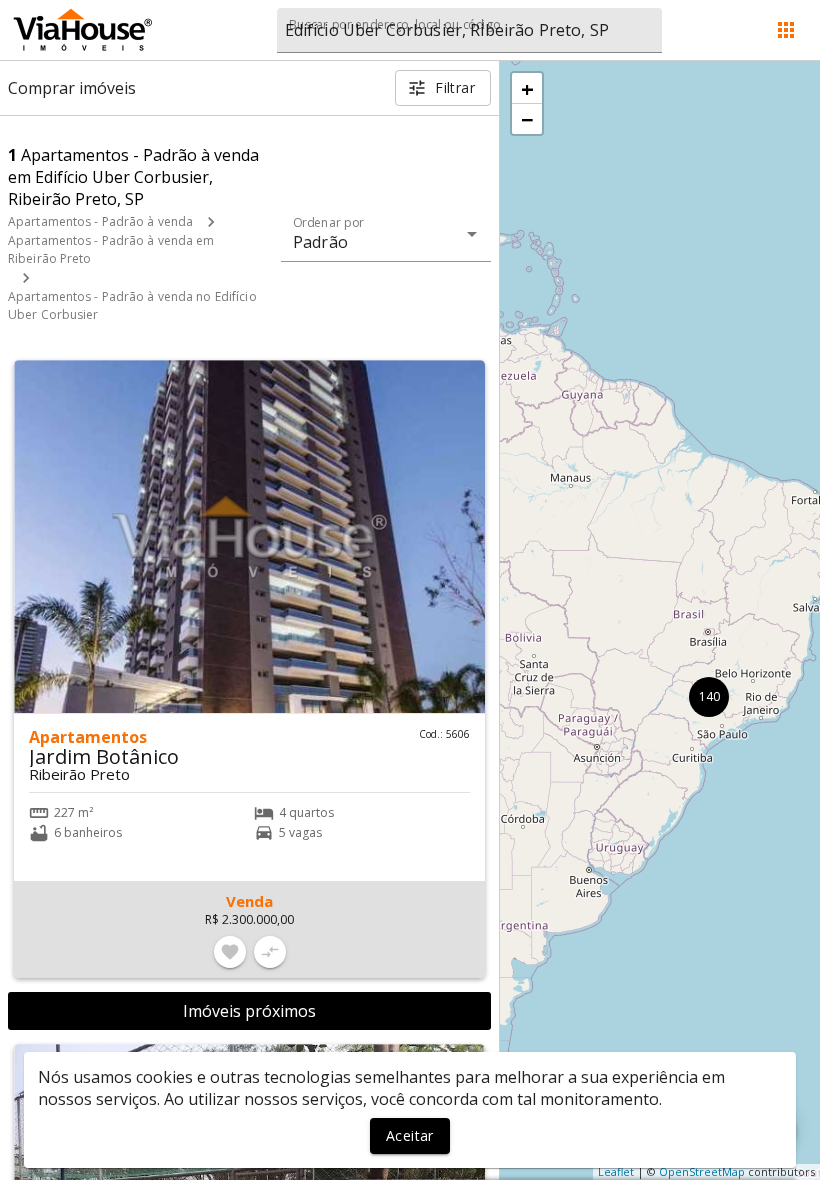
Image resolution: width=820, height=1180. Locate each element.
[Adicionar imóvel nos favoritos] (230, 952)
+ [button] (527, 88)
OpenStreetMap (702, 1171)
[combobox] (469, 30)
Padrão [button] (320, 242)
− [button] (527, 119)
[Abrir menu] (786, 30)
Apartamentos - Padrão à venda (100, 221)
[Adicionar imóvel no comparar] (270, 952)
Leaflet (616, 1171)
